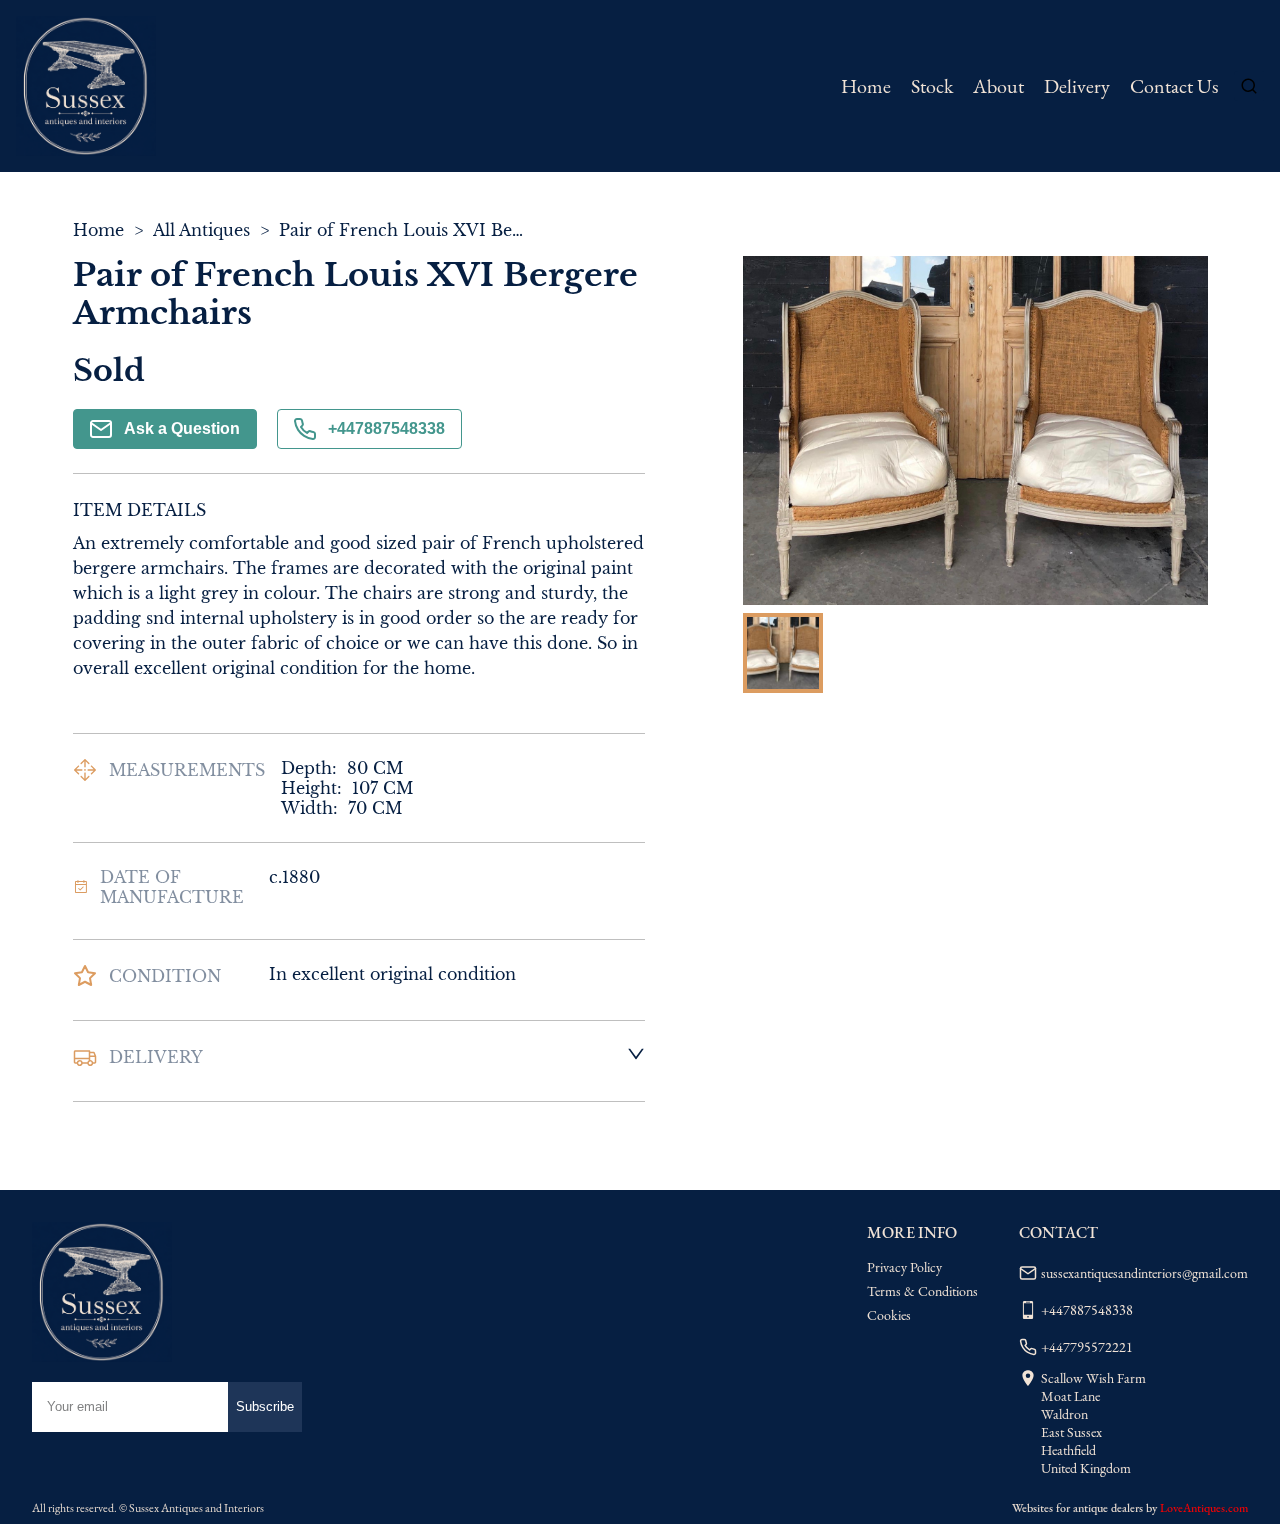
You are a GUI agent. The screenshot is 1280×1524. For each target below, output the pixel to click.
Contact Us (1174, 86)
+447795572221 (1087, 1347)
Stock (932, 86)
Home (866, 86)
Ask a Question (182, 428)
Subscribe (265, 1406)
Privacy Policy (904, 1267)
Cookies (889, 1315)
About (998, 86)
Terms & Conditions (922, 1291)
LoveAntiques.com (1204, 1508)
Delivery (1077, 86)
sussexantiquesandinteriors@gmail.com (1144, 1273)
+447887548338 (386, 428)
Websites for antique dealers (1077, 1508)
